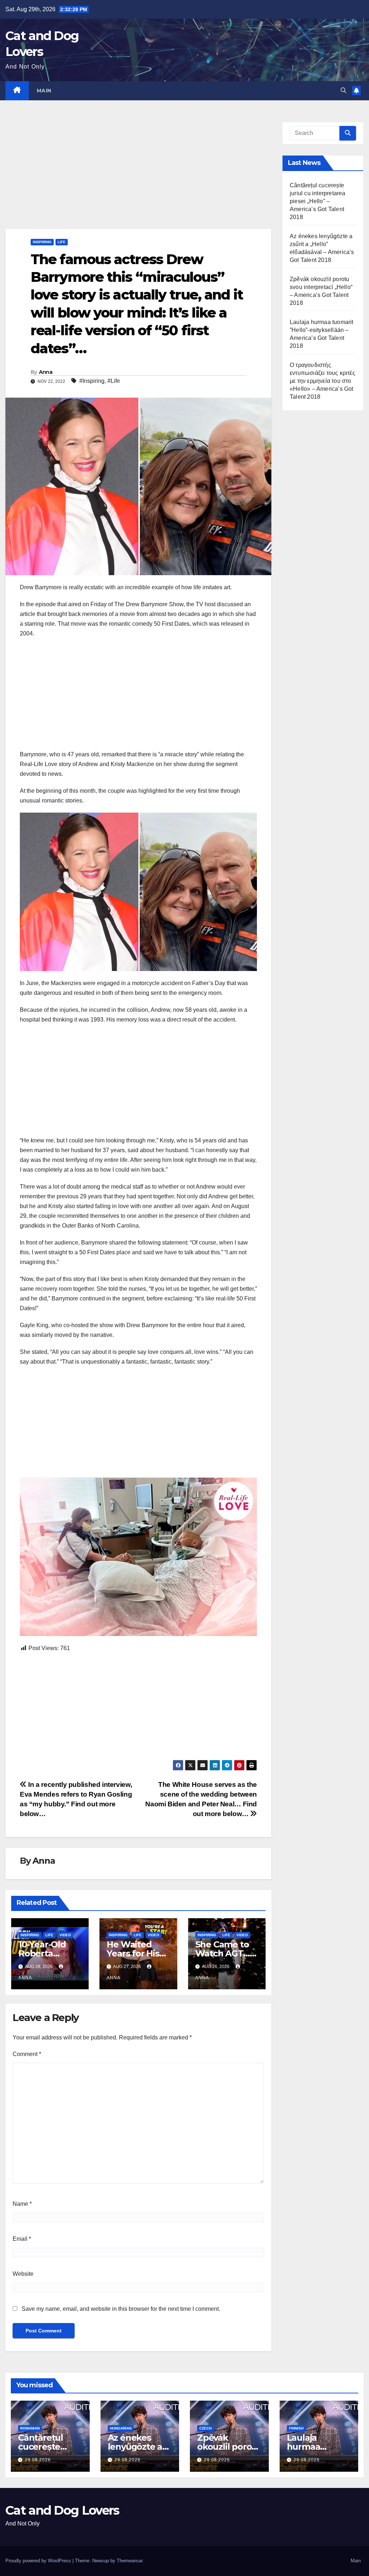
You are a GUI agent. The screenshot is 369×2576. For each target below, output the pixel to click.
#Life (114, 381)
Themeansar (130, 2561)
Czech (205, 2428)
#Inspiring (92, 381)
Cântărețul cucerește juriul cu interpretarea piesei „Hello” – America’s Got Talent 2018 (318, 201)
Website (23, 2274)
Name (22, 2204)
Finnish (296, 2428)
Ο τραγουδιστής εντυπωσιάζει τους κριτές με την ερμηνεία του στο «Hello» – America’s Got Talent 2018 (323, 381)
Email (22, 2239)
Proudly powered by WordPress (39, 2561)
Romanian (30, 2428)
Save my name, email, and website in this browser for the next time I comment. (121, 2309)
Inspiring (42, 242)
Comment (27, 2054)
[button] (343, 90)
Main (44, 91)
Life (62, 242)
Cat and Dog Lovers (62, 2510)
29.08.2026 (38, 2460)
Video (65, 1935)
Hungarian (121, 2428)
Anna (46, 372)
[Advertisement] (138, 175)
